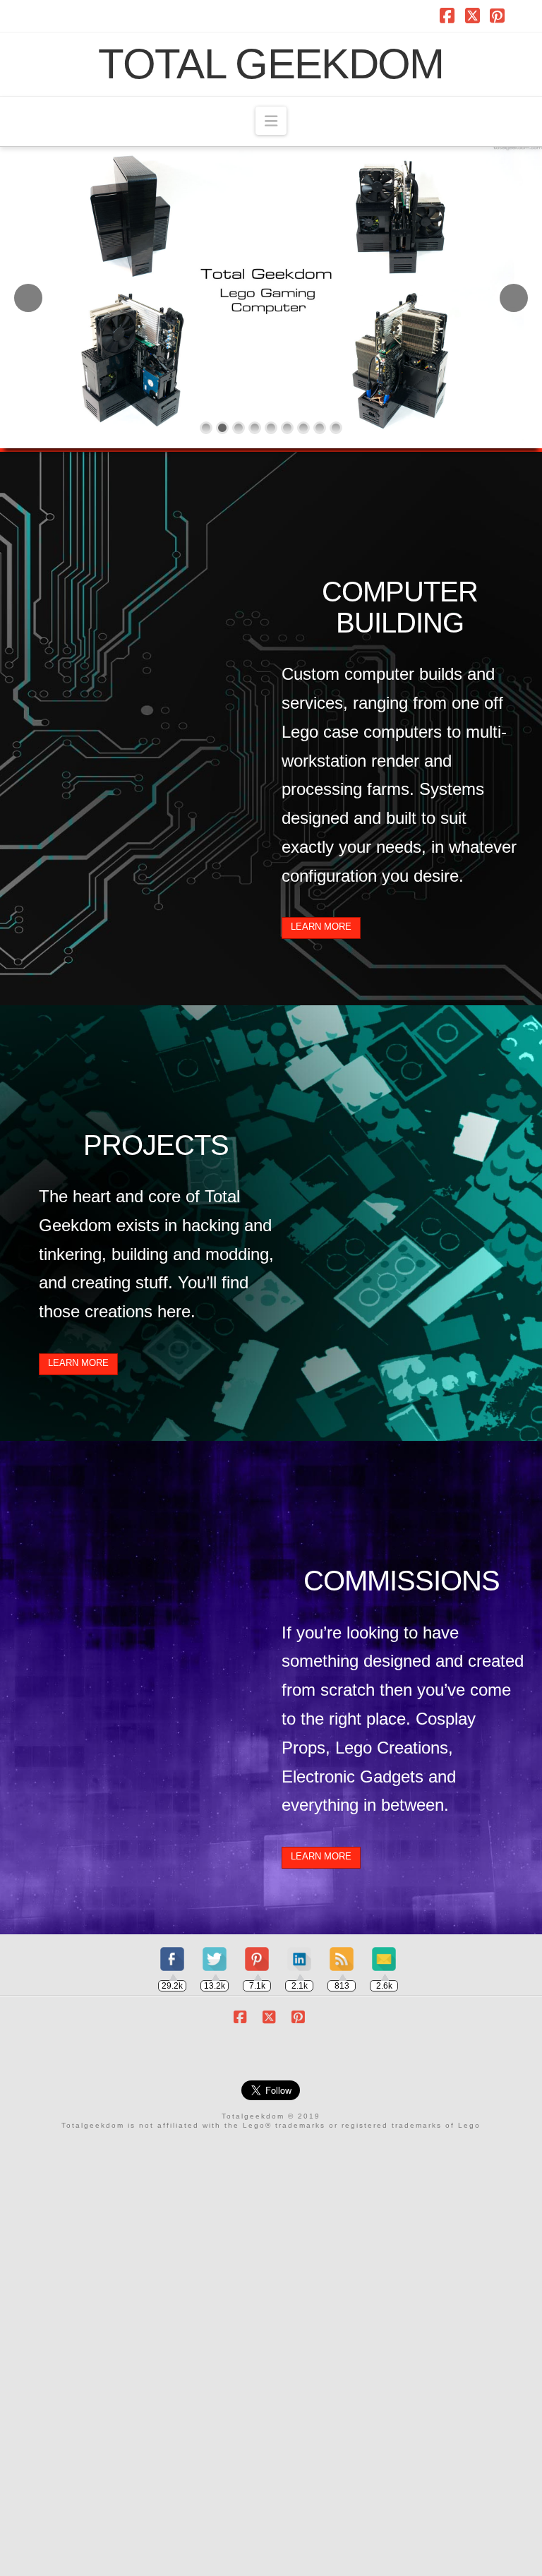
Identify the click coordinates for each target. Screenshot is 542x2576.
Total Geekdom (271, 64)
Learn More (321, 927)
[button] (271, 121)
